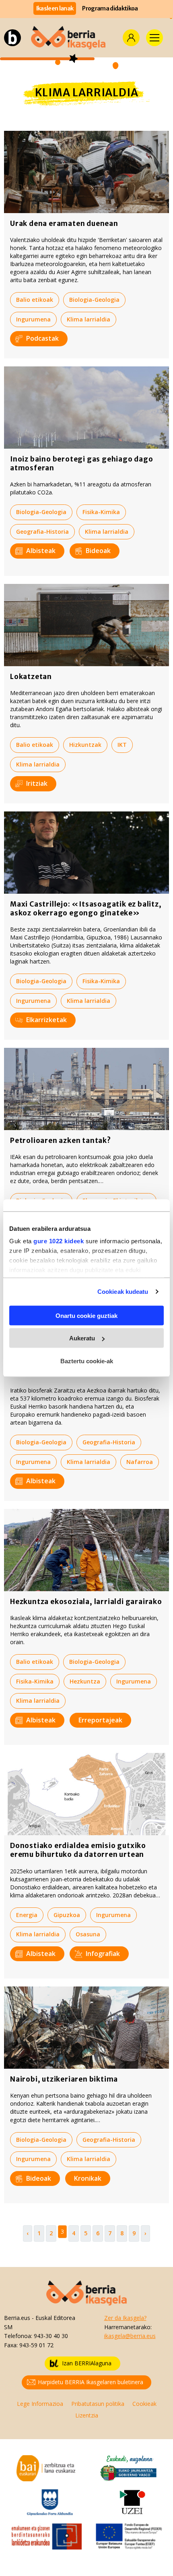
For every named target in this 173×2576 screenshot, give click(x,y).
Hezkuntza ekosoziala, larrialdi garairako (86, 1602)
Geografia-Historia (42, 532)
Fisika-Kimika (101, 512)
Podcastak (42, 338)
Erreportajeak (100, 1720)
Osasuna (88, 1934)
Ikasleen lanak (55, 8)
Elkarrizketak (46, 1020)
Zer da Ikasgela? (125, 2318)
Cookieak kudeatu (123, 1292)
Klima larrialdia (89, 319)
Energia (27, 1915)
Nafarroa (140, 1462)
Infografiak (103, 1954)
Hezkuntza (85, 1681)
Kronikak (88, 2178)
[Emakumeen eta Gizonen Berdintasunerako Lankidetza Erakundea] (46, 2536)
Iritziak (37, 783)
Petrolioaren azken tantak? (61, 1141)
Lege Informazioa (40, 2404)
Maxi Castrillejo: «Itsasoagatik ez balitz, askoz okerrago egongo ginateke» (86, 909)
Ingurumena (33, 319)
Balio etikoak (35, 300)
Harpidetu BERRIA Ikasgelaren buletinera (91, 2382)
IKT (122, 745)
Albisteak (41, 551)
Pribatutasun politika (98, 2404)
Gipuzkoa (67, 1915)
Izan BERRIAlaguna (87, 2363)
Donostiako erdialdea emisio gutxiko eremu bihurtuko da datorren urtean (78, 1850)
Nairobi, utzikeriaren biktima (64, 2079)
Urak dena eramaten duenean (64, 224)
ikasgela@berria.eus (130, 2336)
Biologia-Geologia (94, 300)
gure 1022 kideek (59, 1241)
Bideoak (98, 551)
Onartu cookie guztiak (86, 1315)
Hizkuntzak (85, 745)
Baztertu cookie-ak (87, 1361)
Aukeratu (82, 1338)
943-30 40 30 (51, 2336)
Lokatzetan (31, 677)
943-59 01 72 (36, 2345)
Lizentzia (87, 2415)
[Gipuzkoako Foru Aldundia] (50, 2502)
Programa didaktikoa (110, 8)
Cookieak (144, 2404)
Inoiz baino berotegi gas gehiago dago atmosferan (82, 464)
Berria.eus (17, 2318)
